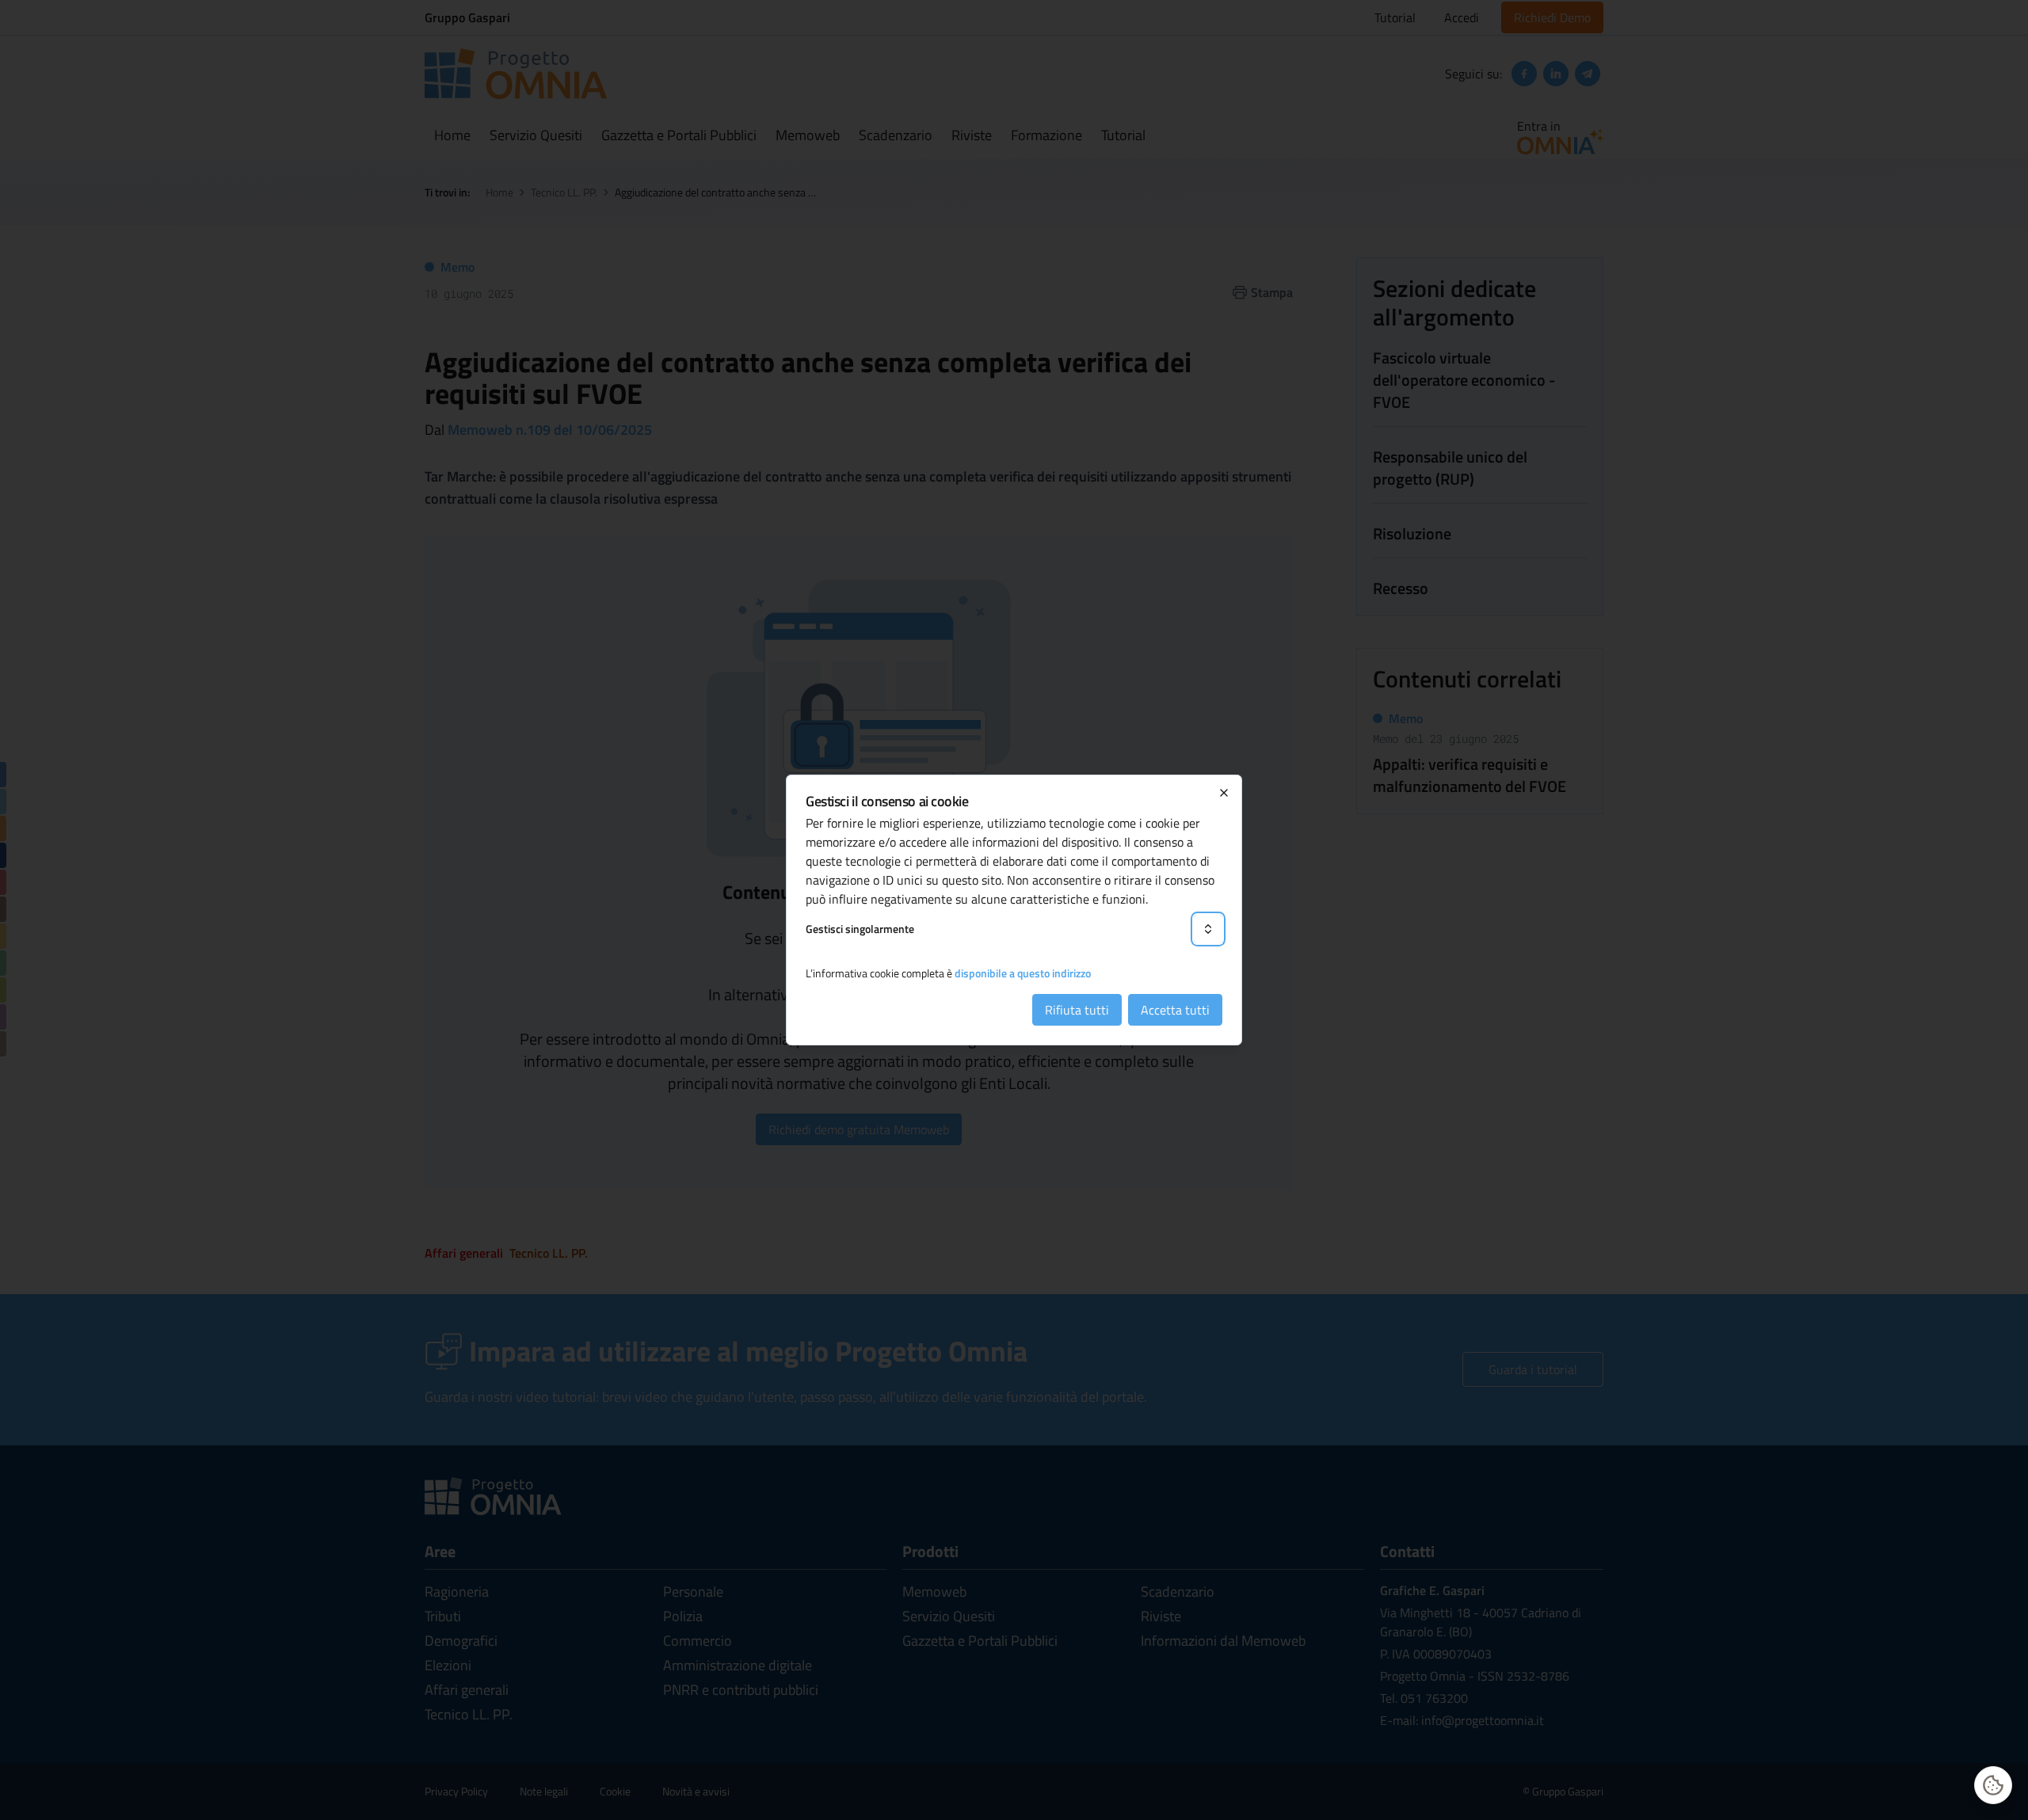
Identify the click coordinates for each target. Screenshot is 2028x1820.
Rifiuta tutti (1077, 1010)
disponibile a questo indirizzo (1023, 973)
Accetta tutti (1175, 1010)
